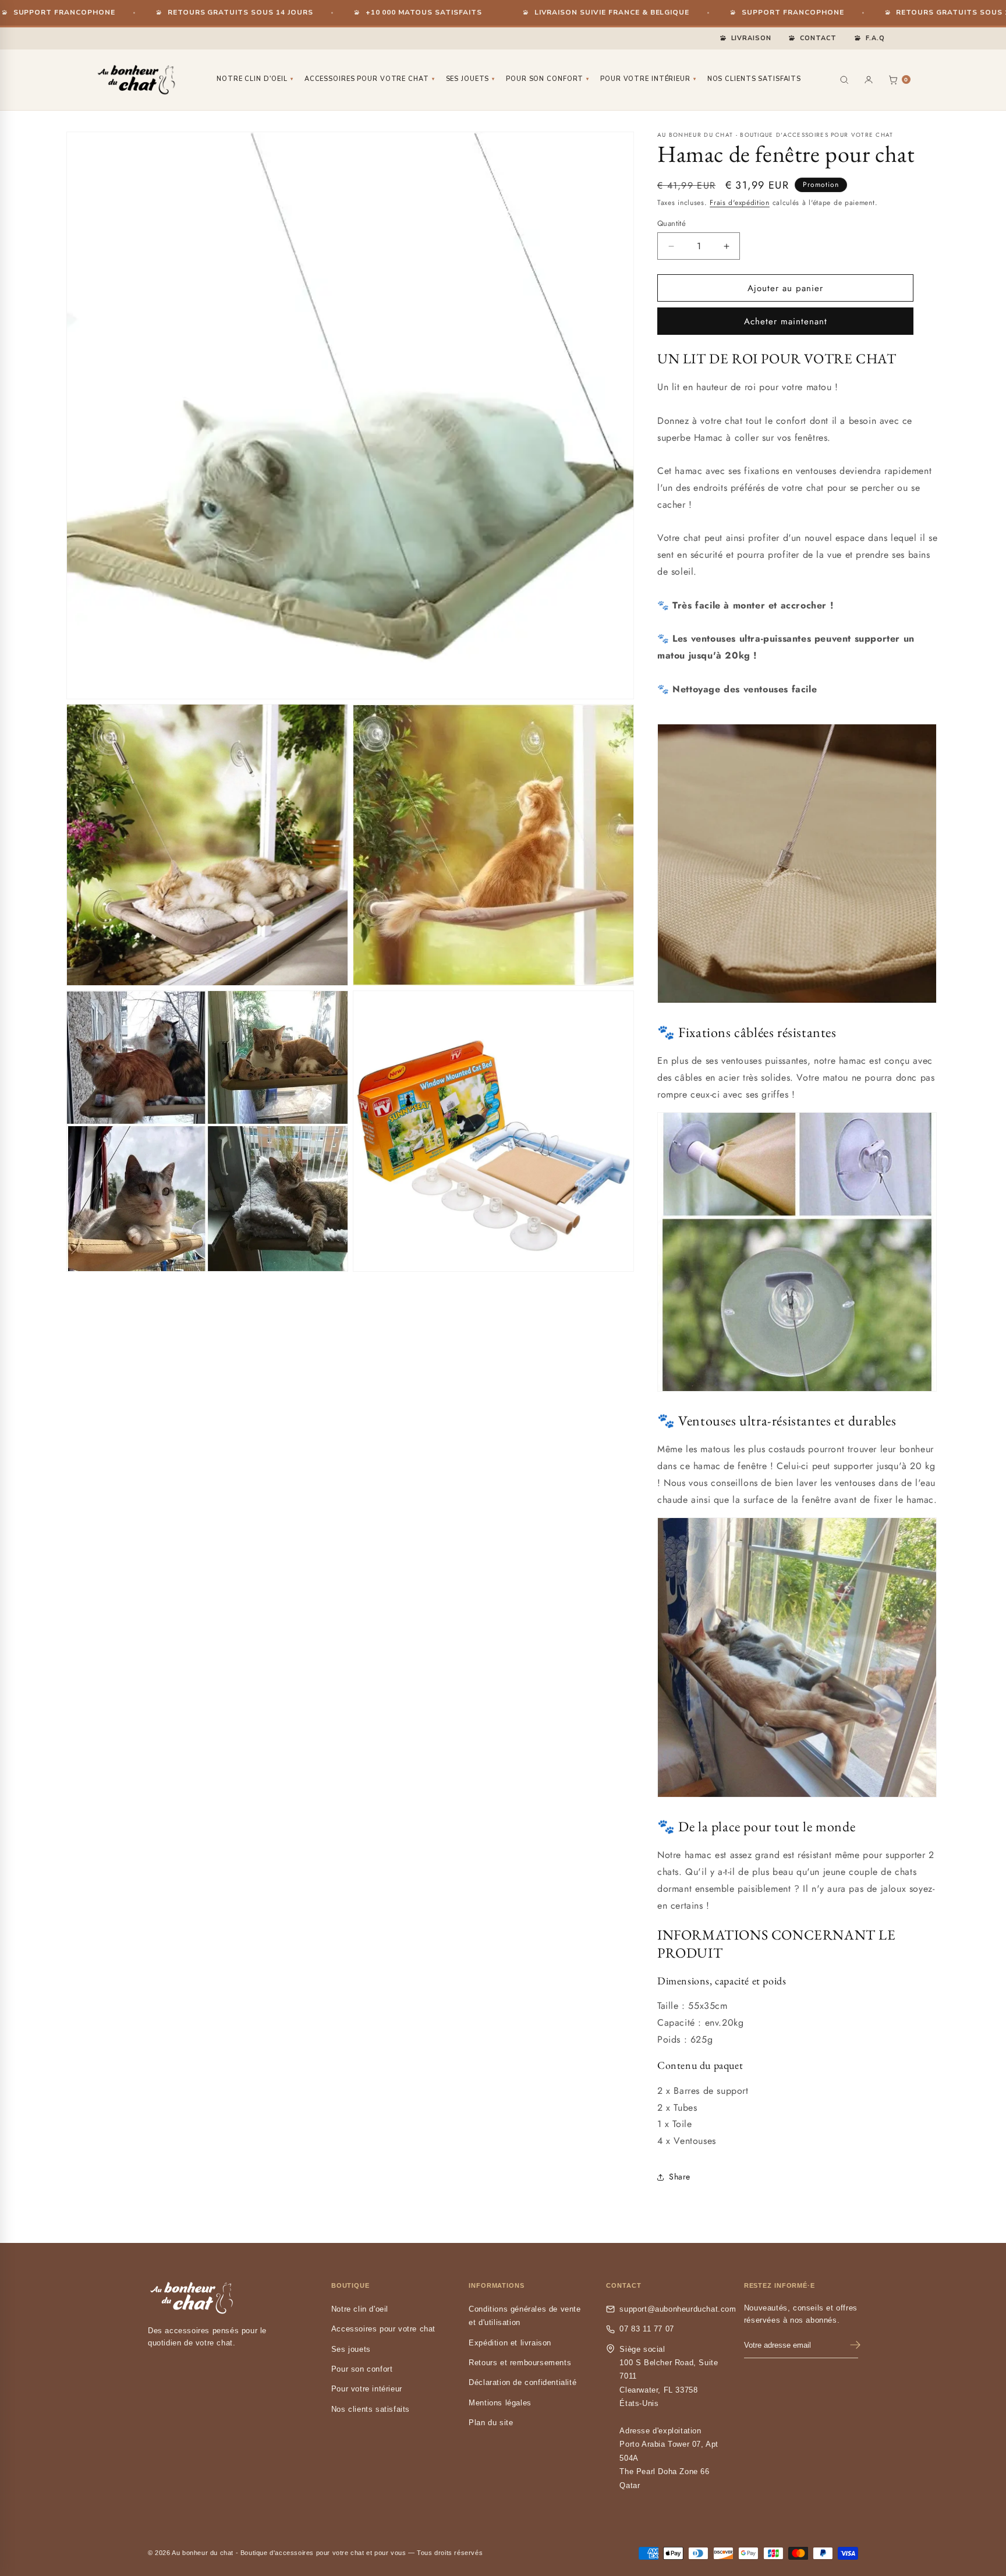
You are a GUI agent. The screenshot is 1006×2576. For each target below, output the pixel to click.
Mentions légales (500, 2403)
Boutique (350, 2285)
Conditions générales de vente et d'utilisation (525, 2316)
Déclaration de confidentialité (523, 2382)
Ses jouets (471, 79)
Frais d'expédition (740, 203)
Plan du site (491, 2423)
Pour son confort (548, 79)
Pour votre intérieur (648, 79)
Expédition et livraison (510, 2343)
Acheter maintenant (786, 321)
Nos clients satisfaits (754, 79)
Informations (497, 2285)
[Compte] (869, 80)
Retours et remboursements (520, 2363)
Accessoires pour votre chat (370, 79)
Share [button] (680, 2177)
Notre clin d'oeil (255, 79)
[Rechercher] (844, 80)
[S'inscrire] (855, 2345)
